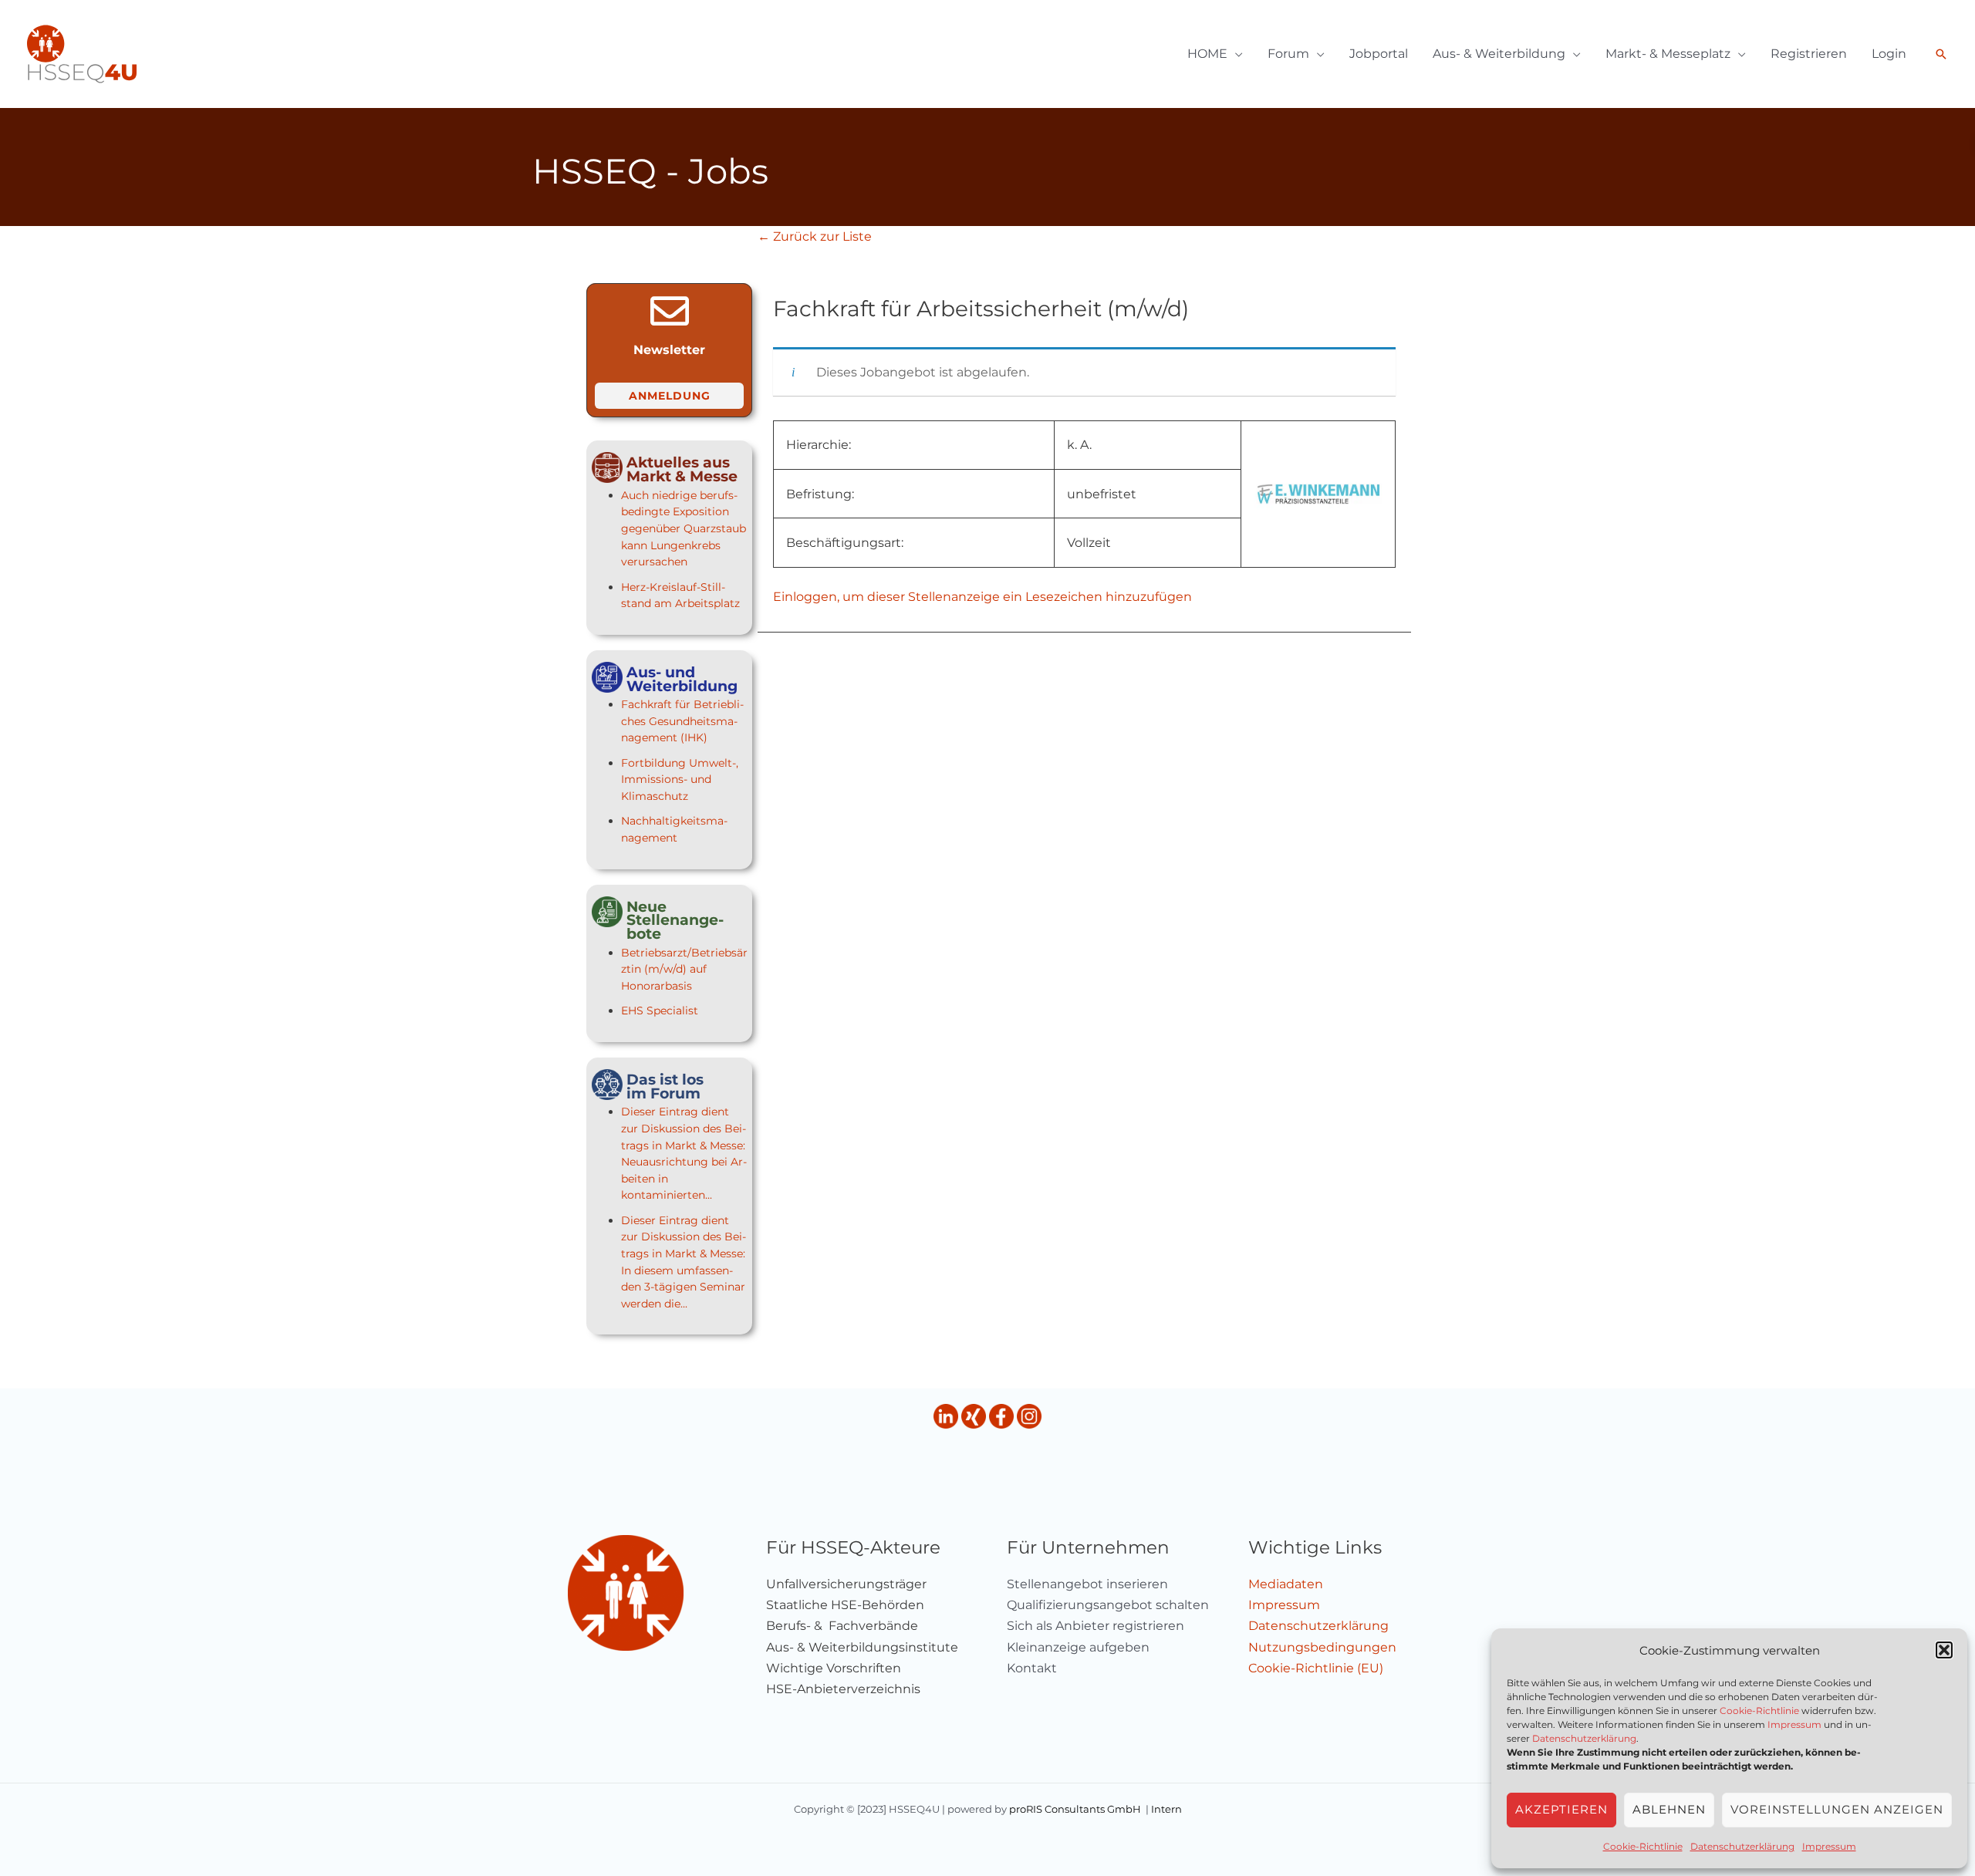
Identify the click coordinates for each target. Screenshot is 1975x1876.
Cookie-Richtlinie (1759, 1711)
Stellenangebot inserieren (1087, 1584)
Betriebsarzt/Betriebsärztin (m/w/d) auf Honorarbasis (684, 969)
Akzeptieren (1561, 1809)
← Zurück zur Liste (815, 236)
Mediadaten (1286, 1584)
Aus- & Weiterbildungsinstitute (862, 1647)
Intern (1166, 1809)
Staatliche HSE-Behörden (845, 1605)
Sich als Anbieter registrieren (1096, 1626)
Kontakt (1032, 1668)
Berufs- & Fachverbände (842, 1626)
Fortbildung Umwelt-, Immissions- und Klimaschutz (680, 779)
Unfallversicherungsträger (846, 1584)
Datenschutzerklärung (1584, 1738)
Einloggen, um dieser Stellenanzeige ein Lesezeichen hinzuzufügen (982, 597)
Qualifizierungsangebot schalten (1108, 1605)
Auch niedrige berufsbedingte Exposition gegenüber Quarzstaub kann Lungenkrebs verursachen (684, 528)
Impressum (1794, 1724)
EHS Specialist (660, 1011)
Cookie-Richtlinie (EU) (1316, 1668)
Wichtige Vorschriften (834, 1668)
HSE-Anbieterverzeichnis (843, 1689)
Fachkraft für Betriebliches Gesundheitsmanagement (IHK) (682, 721)
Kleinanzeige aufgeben (1078, 1647)
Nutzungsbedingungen (1322, 1647)
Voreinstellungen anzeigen (1837, 1809)
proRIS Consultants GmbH (1075, 1809)
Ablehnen (1669, 1809)
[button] (1944, 1650)
